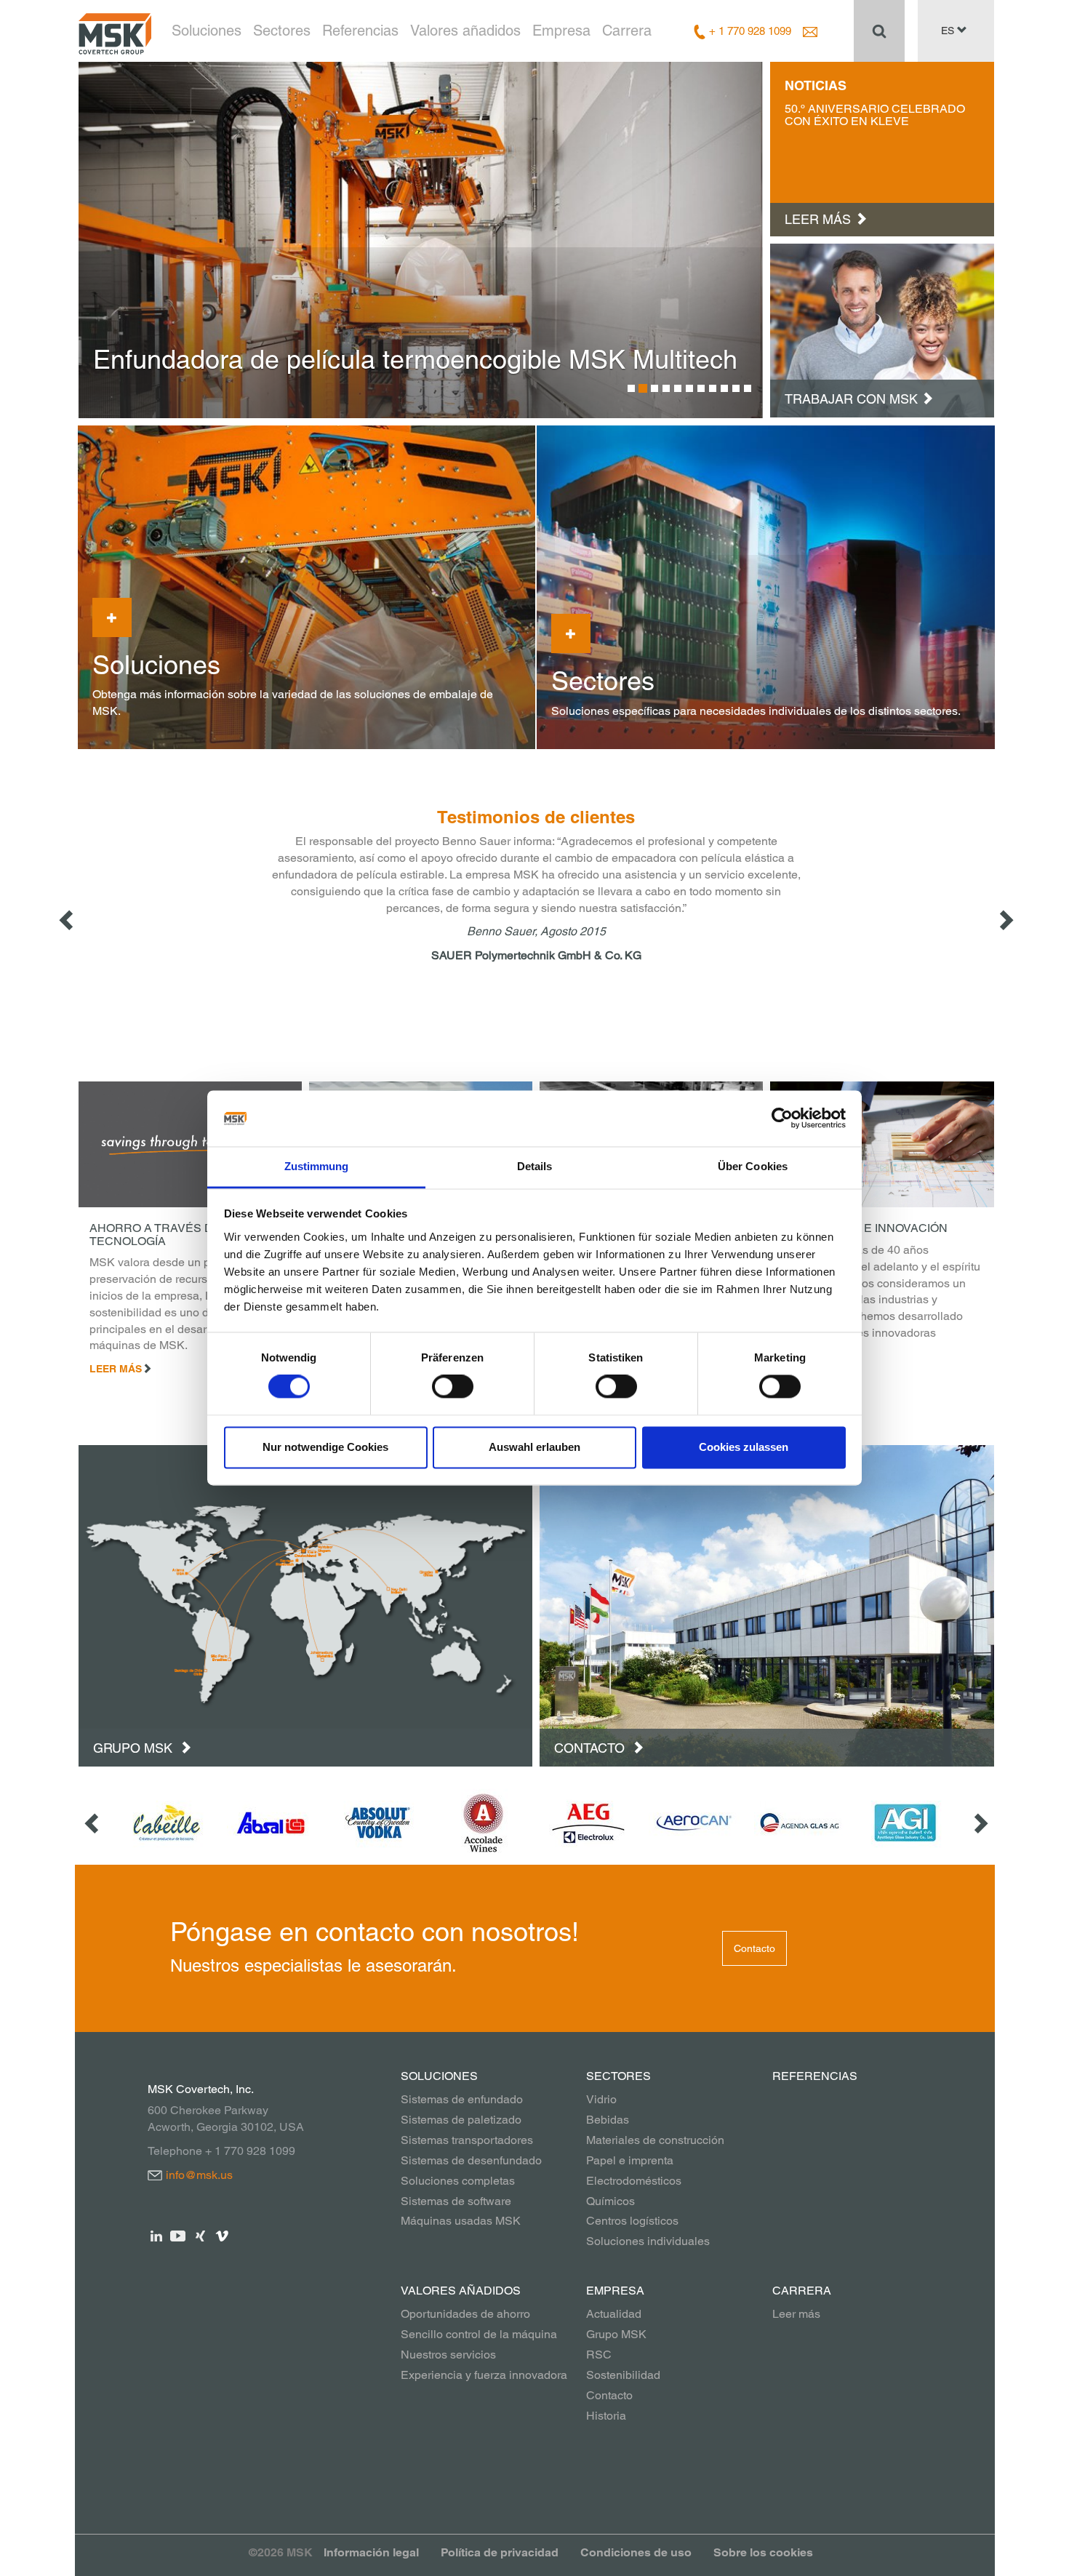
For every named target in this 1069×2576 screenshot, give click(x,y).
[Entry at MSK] (882, 329)
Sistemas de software (456, 2201)
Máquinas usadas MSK (461, 2221)
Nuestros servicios (448, 2355)
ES (949, 31)
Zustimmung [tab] (317, 1166)
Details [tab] (535, 1166)
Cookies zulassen (744, 1447)
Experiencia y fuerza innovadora (484, 2375)
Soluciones (207, 31)
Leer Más (116, 1369)
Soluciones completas (458, 2181)
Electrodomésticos (634, 2181)
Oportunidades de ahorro (465, 2314)
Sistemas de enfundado (462, 2099)
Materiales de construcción (655, 2140)
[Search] (879, 31)
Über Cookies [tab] (753, 1166)
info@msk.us (199, 2175)
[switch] (453, 1387)
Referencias (360, 31)
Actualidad (614, 2314)
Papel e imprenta (630, 2160)
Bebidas (608, 2120)
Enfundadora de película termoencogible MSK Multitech (415, 359)
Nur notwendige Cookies (325, 1447)
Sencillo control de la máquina (479, 2334)
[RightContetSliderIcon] (1005, 919)
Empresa (561, 31)
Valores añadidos (465, 31)
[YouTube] (179, 2235)
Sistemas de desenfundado (471, 2160)
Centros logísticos (632, 2221)
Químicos (610, 2201)
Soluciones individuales (648, 2241)
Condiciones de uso (636, 2552)
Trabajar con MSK (851, 399)
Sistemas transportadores (467, 2140)
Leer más (796, 2314)
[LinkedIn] (157, 2235)
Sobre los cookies (763, 2552)
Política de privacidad (500, 2552)
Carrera (627, 31)
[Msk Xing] (200, 2235)
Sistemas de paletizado (461, 2120)
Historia (606, 2416)
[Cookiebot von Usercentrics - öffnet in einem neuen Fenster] (782, 1119)
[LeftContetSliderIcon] (68, 919)
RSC (599, 2355)
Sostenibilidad (623, 2375)
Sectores (282, 31)
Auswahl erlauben (534, 1447)
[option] (421, 240)
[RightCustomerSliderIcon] (980, 1823)
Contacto (591, 1748)
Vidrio (601, 2099)
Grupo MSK (135, 1748)
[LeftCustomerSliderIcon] (93, 1823)
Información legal (371, 2552)
